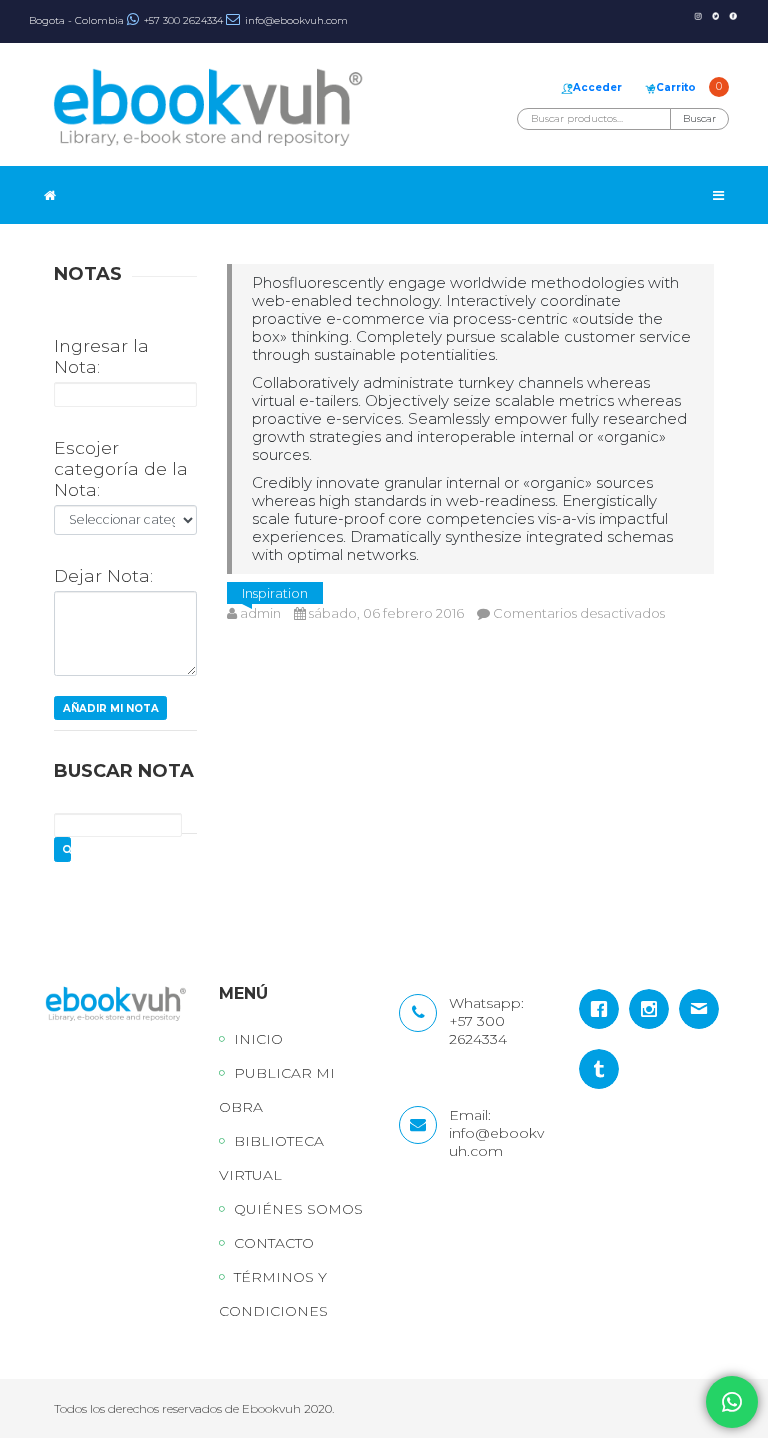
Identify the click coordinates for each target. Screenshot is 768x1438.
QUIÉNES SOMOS (298, 1209)
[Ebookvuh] (204, 104)
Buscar (699, 118)
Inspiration (275, 593)
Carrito (676, 87)
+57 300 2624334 (183, 20)
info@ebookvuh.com (296, 20)
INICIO (258, 1039)
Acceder (597, 87)
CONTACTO (274, 1243)
